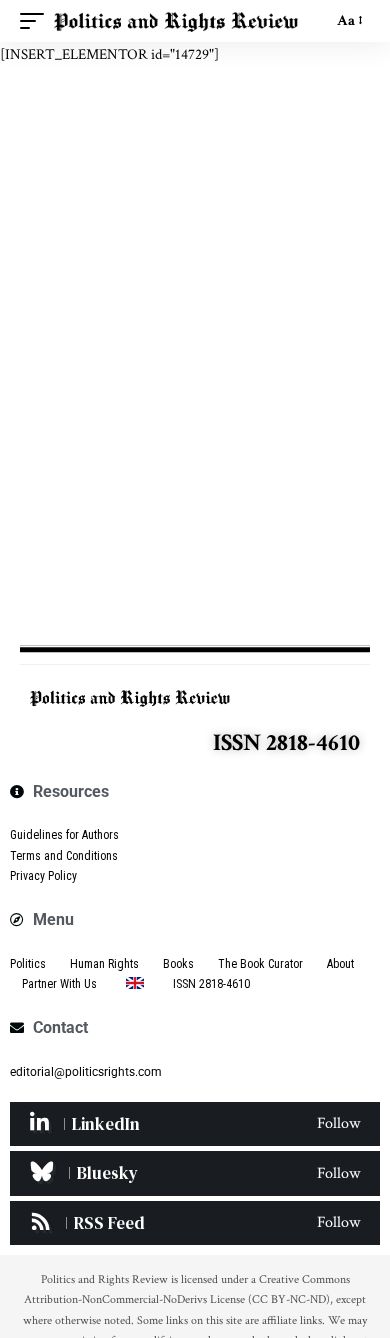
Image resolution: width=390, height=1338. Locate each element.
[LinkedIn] (195, 1124)
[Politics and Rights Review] (176, 21)
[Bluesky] (195, 1173)
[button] (37, 21)
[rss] (195, 1223)
